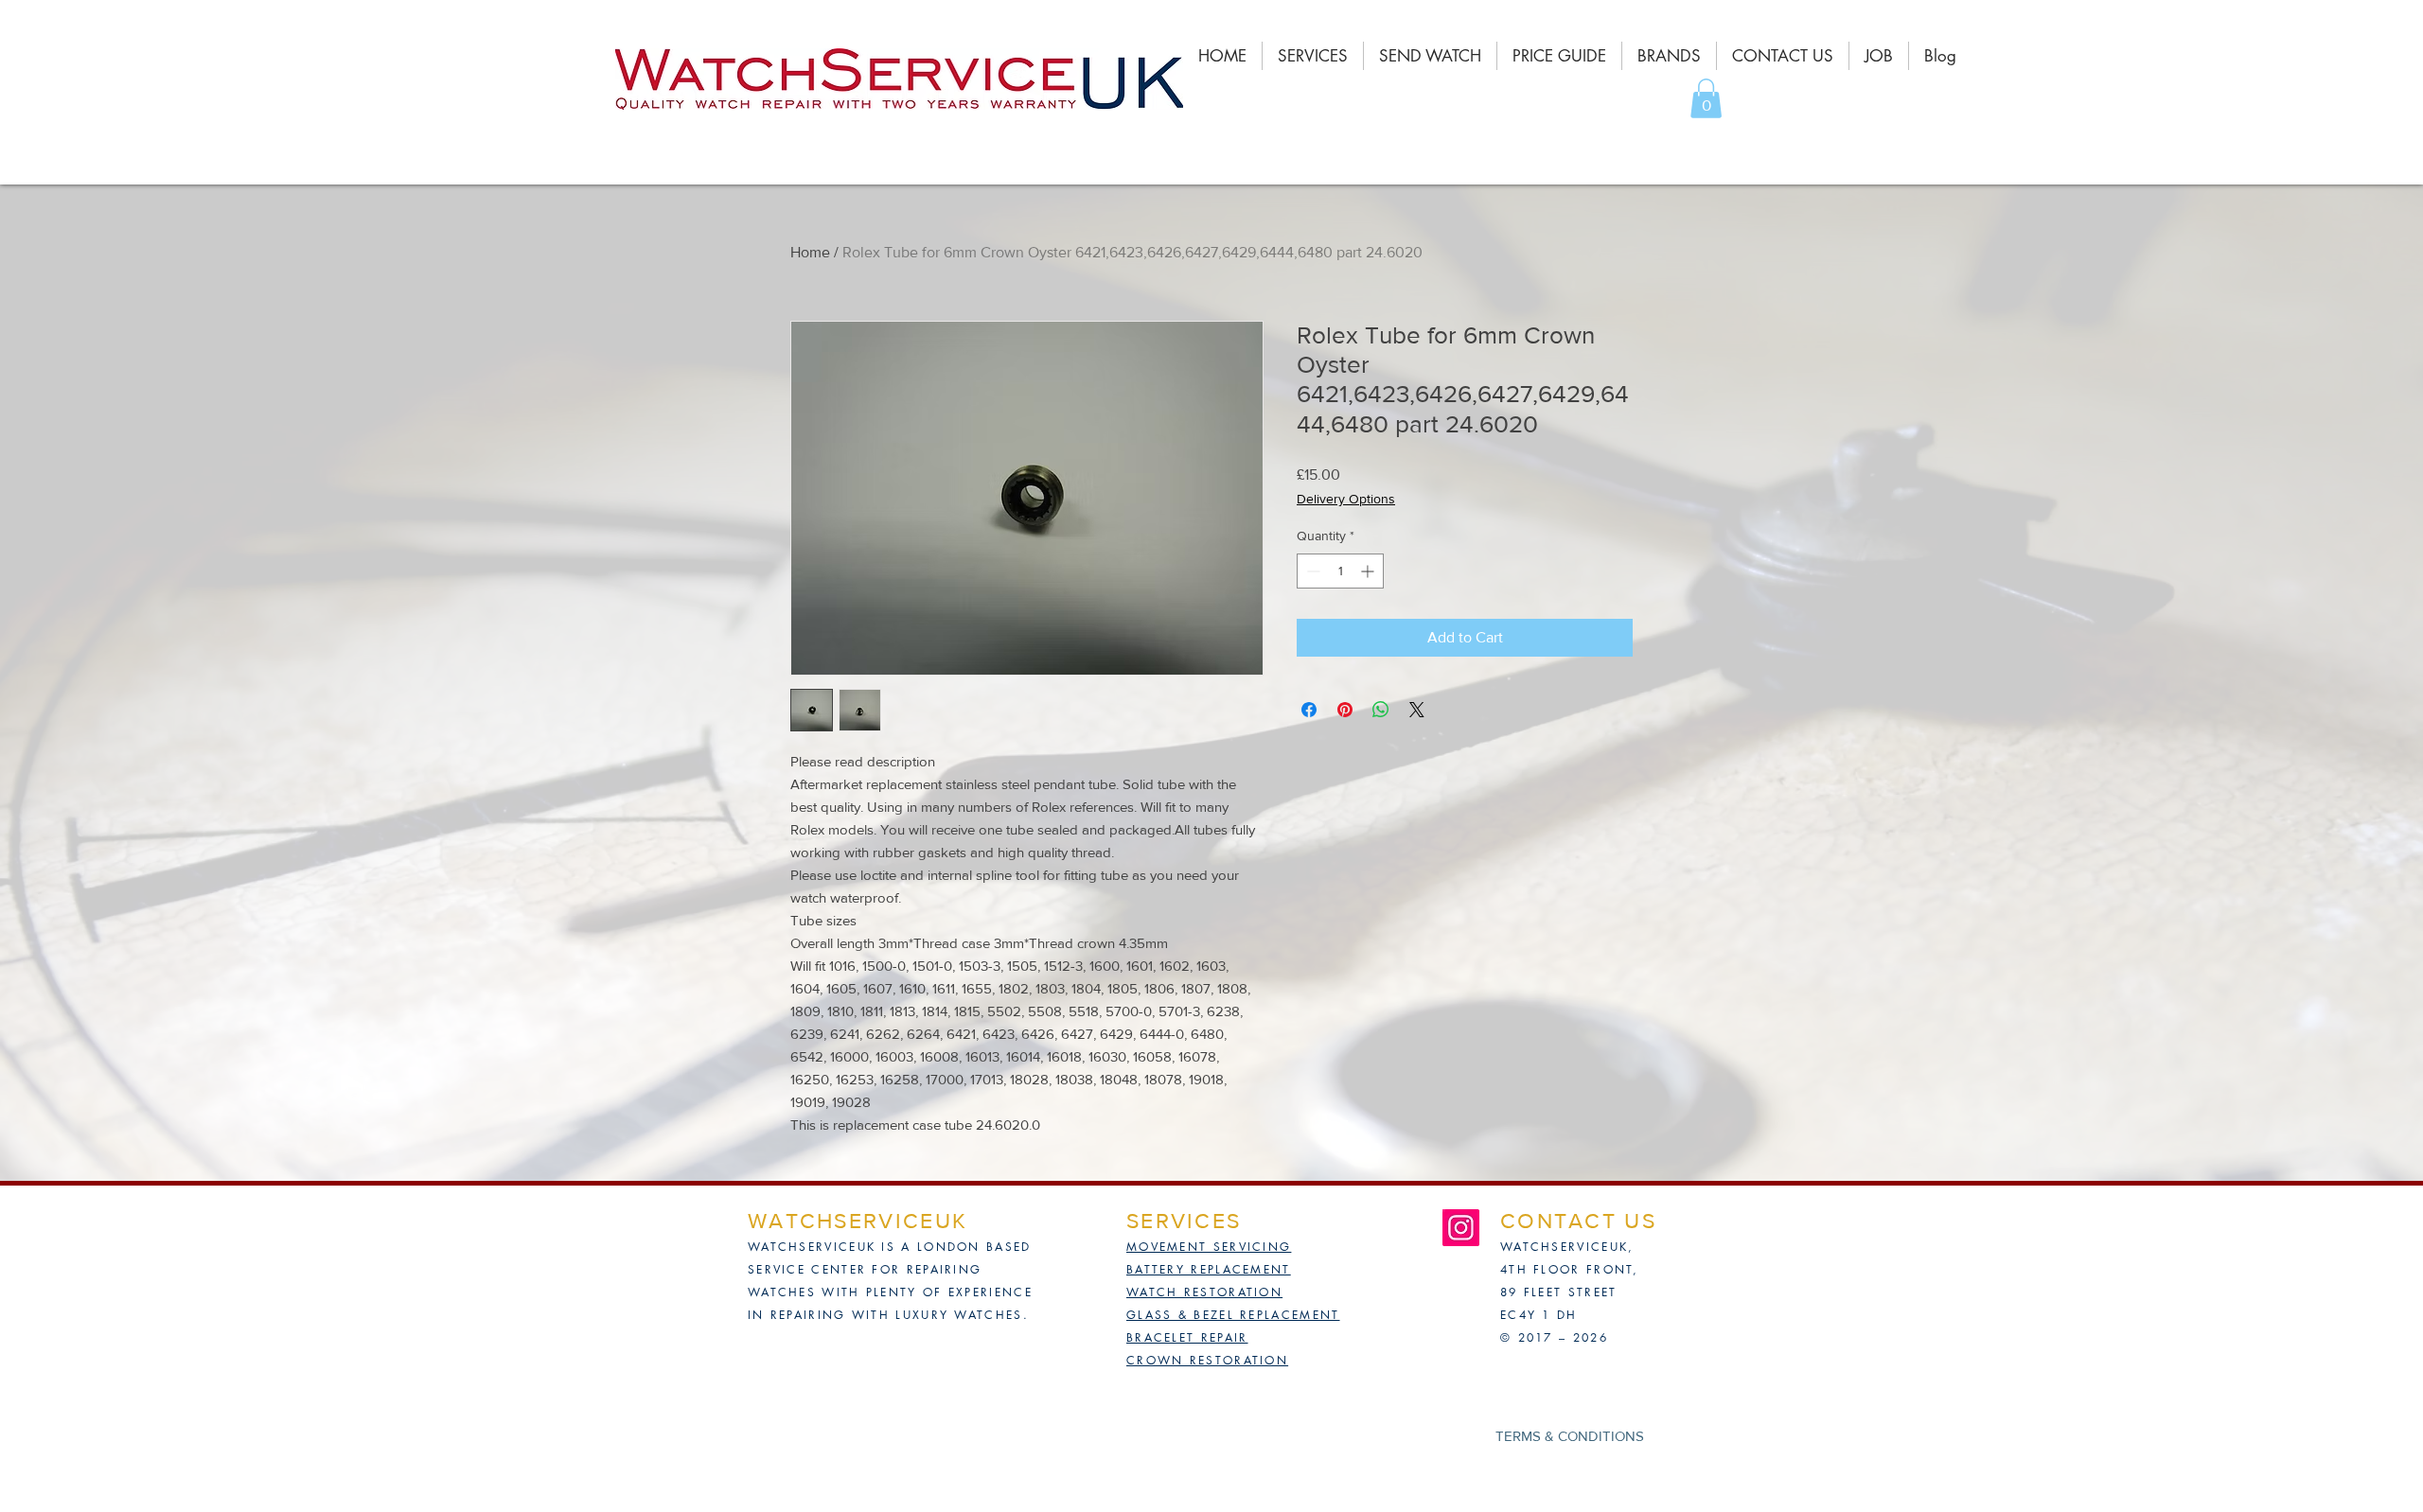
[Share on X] (1417, 710)
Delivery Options (1346, 499)
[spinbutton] (1340, 571)
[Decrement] (1311, 571)
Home (810, 252)
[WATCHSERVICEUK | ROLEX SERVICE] (1461, 1228)
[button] (1706, 98)
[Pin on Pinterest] (1345, 710)
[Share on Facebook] (1309, 710)
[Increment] (1369, 571)
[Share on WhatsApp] (1381, 710)
